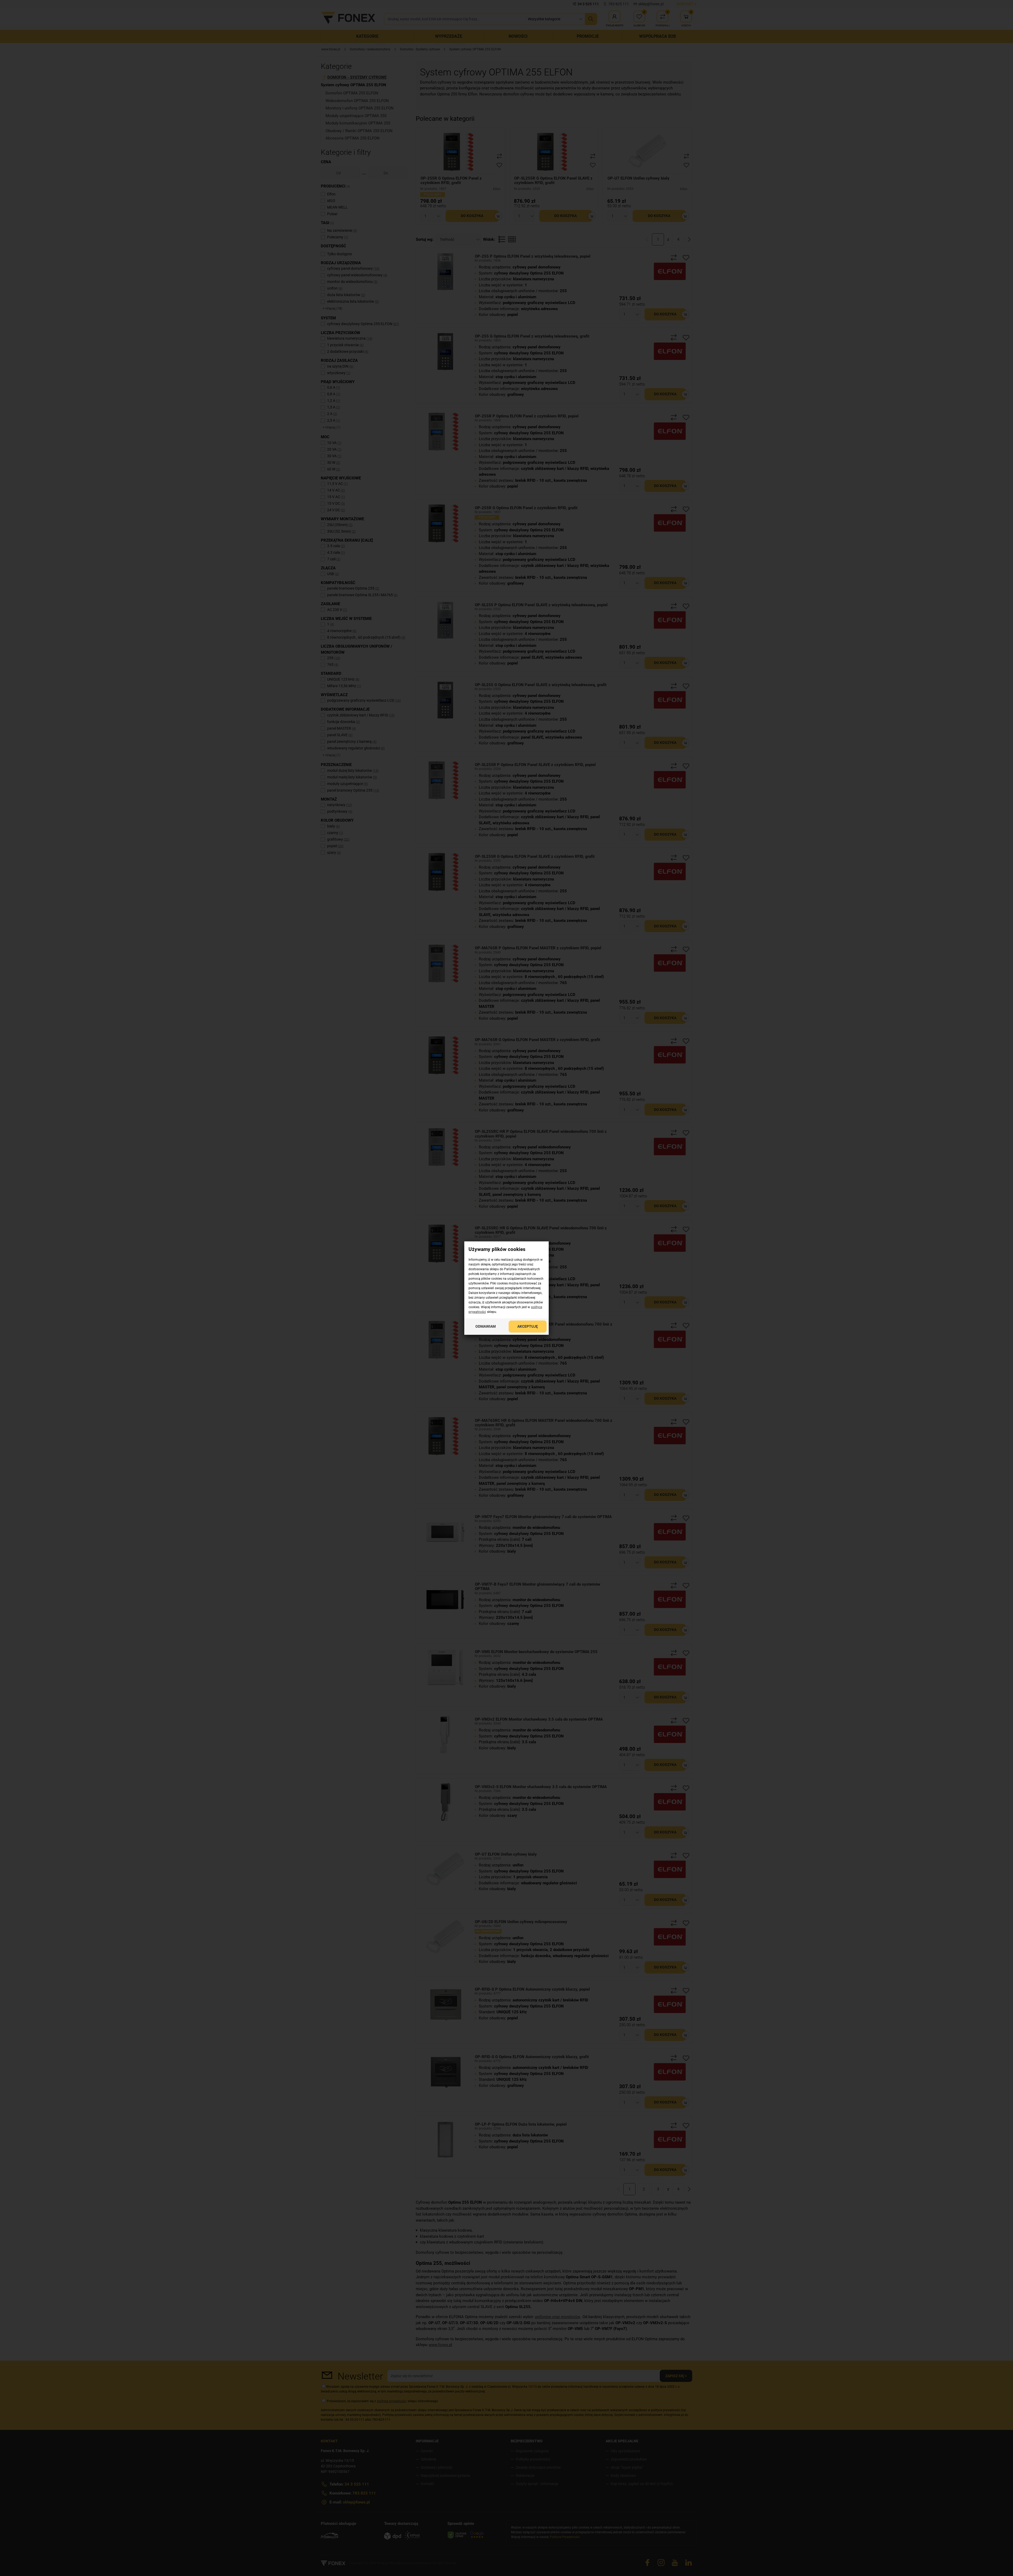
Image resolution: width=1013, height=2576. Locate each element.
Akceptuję (528, 1326)
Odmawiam (486, 1326)
